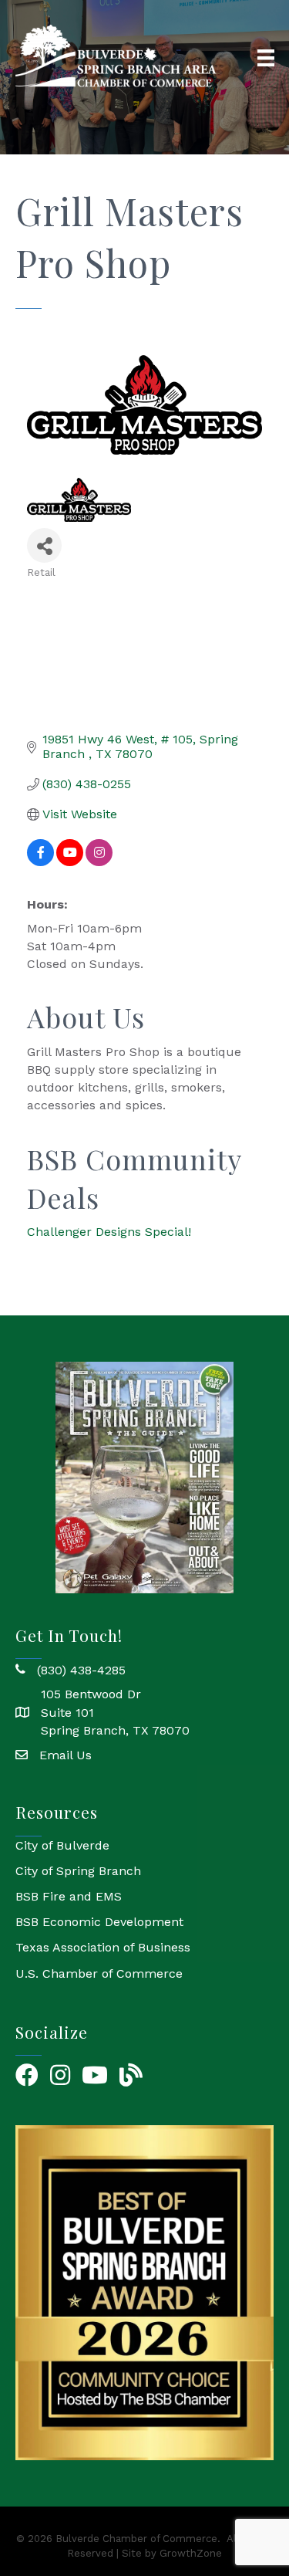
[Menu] (266, 58)
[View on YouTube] (70, 862)
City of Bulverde (62, 1845)
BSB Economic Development (99, 1922)
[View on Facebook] (40, 862)
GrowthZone (191, 2553)
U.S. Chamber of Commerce (99, 1973)
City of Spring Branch (78, 1871)
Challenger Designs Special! (109, 1232)
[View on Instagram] (99, 862)
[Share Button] (44, 545)
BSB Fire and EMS (69, 1896)
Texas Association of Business (103, 1947)
